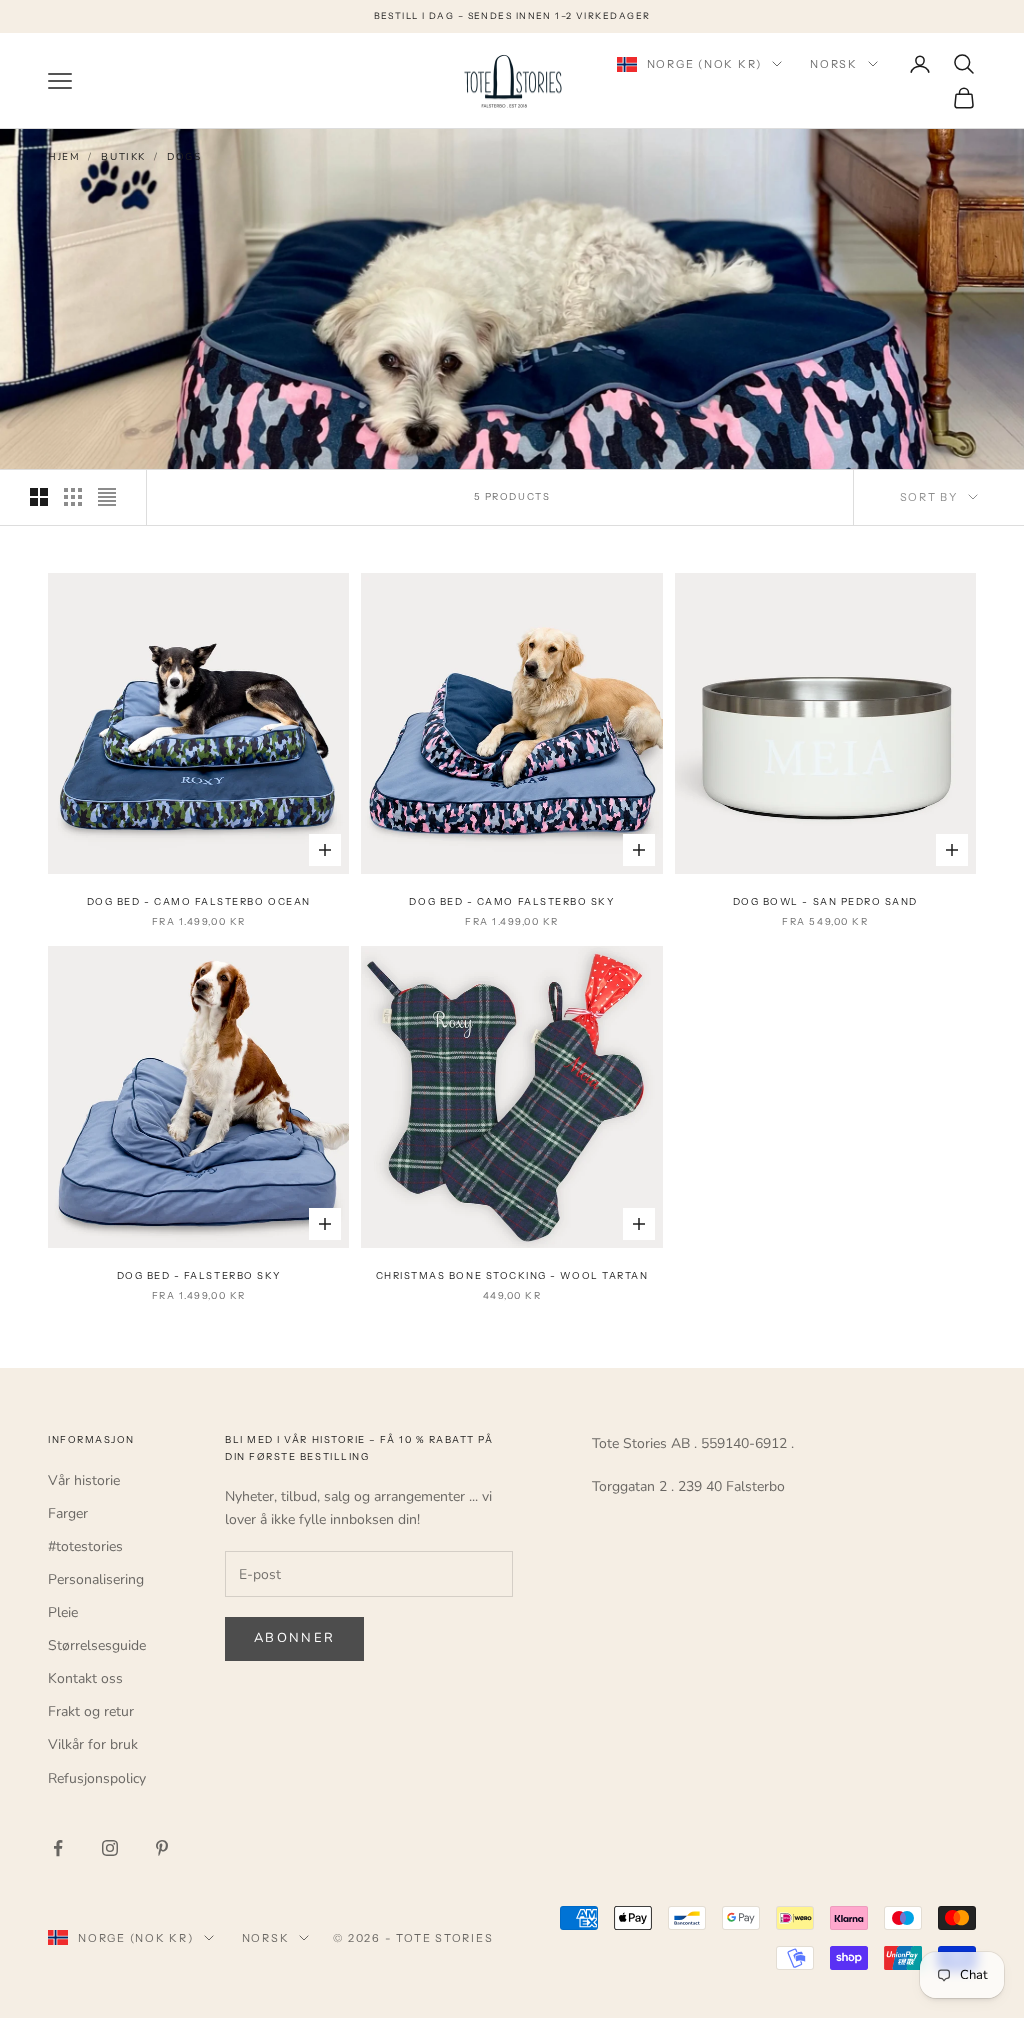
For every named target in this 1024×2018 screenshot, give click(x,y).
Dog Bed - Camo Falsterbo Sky (511, 901)
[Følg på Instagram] (110, 1848)
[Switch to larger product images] (39, 497)
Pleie (63, 1612)
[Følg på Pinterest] (162, 1848)
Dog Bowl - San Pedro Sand (825, 901)
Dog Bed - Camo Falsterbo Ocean (199, 901)
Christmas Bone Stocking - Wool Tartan (512, 1275)
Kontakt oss (85, 1678)
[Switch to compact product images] (107, 497)
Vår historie (84, 1480)
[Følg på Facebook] (58, 1848)
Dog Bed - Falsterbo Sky (199, 1275)
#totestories (85, 1546)
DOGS (184, 157)
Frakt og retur (91, 1711)
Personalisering (96, 1579)
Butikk (123, 157)
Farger (68, 1513)
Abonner (294, 1638)
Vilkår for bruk (93, 1744)
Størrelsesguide (97, 1645)
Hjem (64, 157)
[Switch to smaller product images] (73, 497)
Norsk (834, 64)
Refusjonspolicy (97, 1778)
